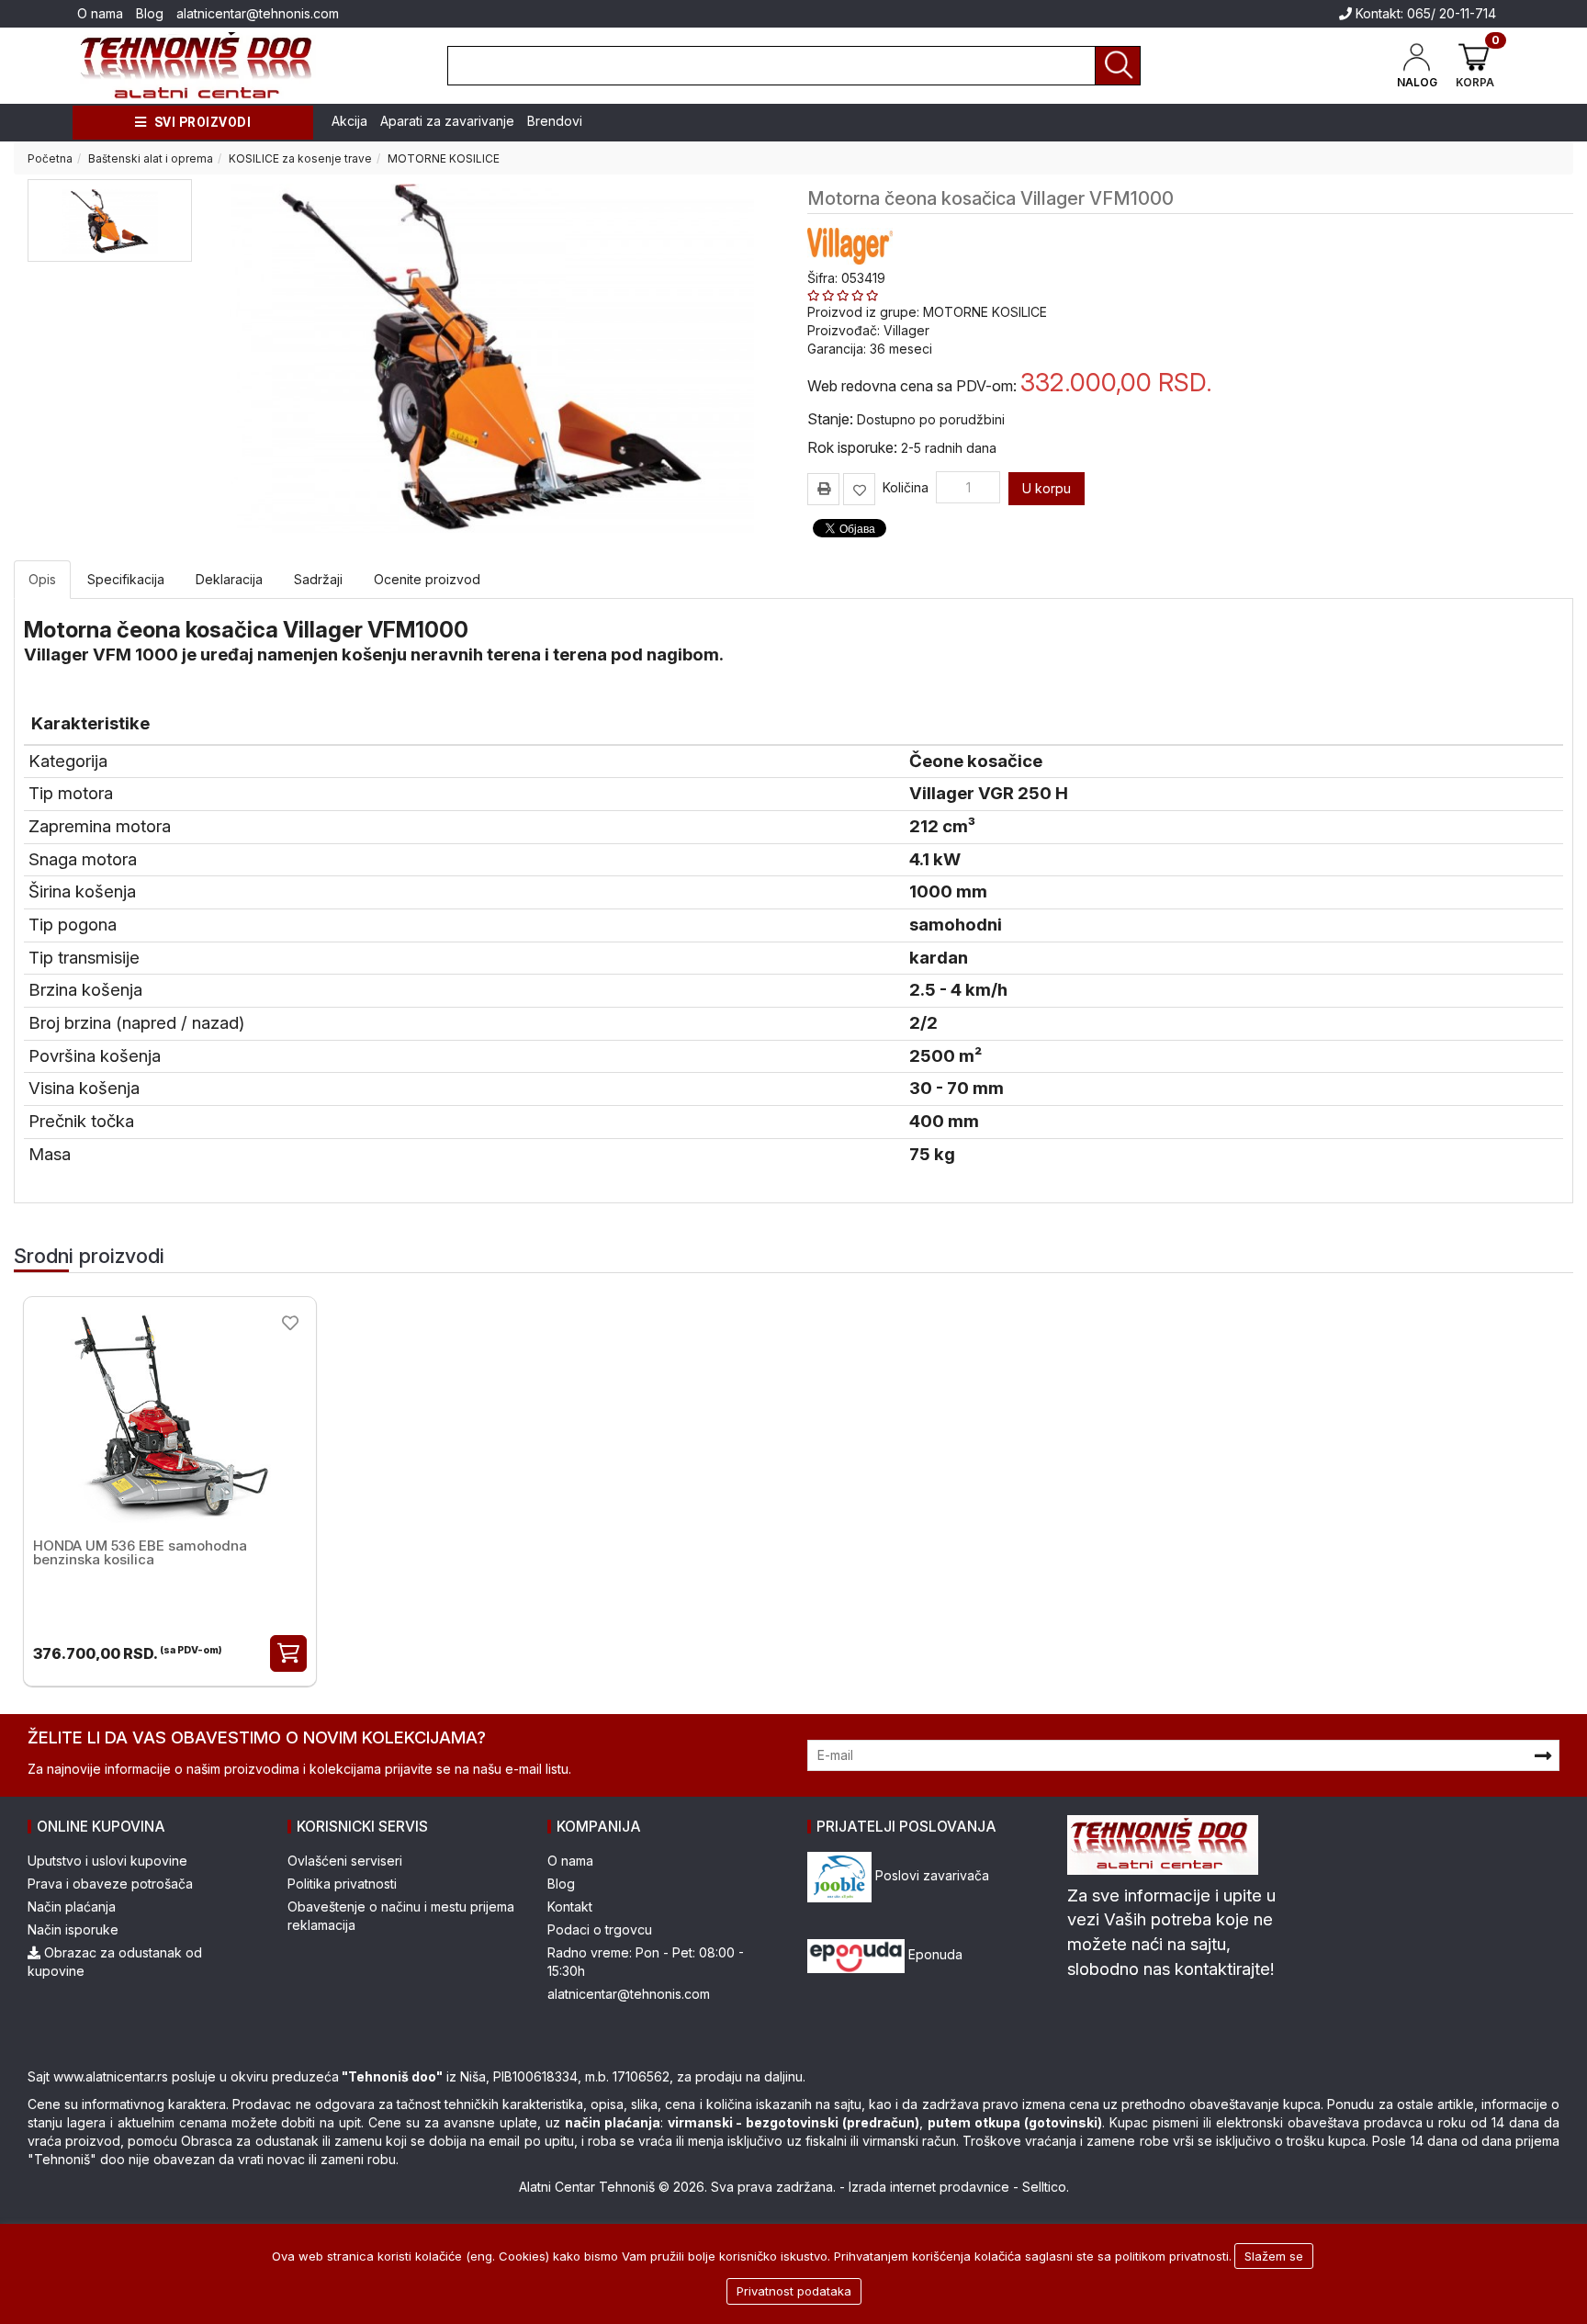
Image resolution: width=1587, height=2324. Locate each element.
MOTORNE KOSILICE (444, 158)
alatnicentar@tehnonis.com (258, 13)
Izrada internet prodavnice (929, 2187)
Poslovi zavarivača (930, 1875)
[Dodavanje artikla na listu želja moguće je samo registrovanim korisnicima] (859, 489)
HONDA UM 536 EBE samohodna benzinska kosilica (140, 1552)
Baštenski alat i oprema (151, 158)
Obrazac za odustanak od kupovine (115, 1962)
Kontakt (570, 1907)
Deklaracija (229, 579)
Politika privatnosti (342, 1884)
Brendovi (555, 121)
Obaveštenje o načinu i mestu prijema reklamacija (401, 1916)
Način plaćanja (72, 1907)
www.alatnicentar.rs (111, 2076)
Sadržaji (318, 579)
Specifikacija (126, 579)
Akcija (349, 121)
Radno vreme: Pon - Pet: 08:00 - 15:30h (646, 1962)
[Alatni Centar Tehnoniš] (197, 66)
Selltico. (1046, 2187)
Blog (150, 13)
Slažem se (1274, 2256)
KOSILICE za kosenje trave (300, 158)
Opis (42, 579)
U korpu (1047, 488)
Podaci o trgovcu (600, 1929)
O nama (100, 13)
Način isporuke (73, 1929)
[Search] (1118, 66)
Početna (50, 158)
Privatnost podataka (794, 2291)
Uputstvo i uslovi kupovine (107, 1861)
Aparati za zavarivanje (447, 121)
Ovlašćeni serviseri (345, 1861)
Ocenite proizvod (427, 579)
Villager (906, 330)
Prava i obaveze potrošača (110, 1884)
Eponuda (934, 1954)
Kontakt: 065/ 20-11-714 (1424, 13)
